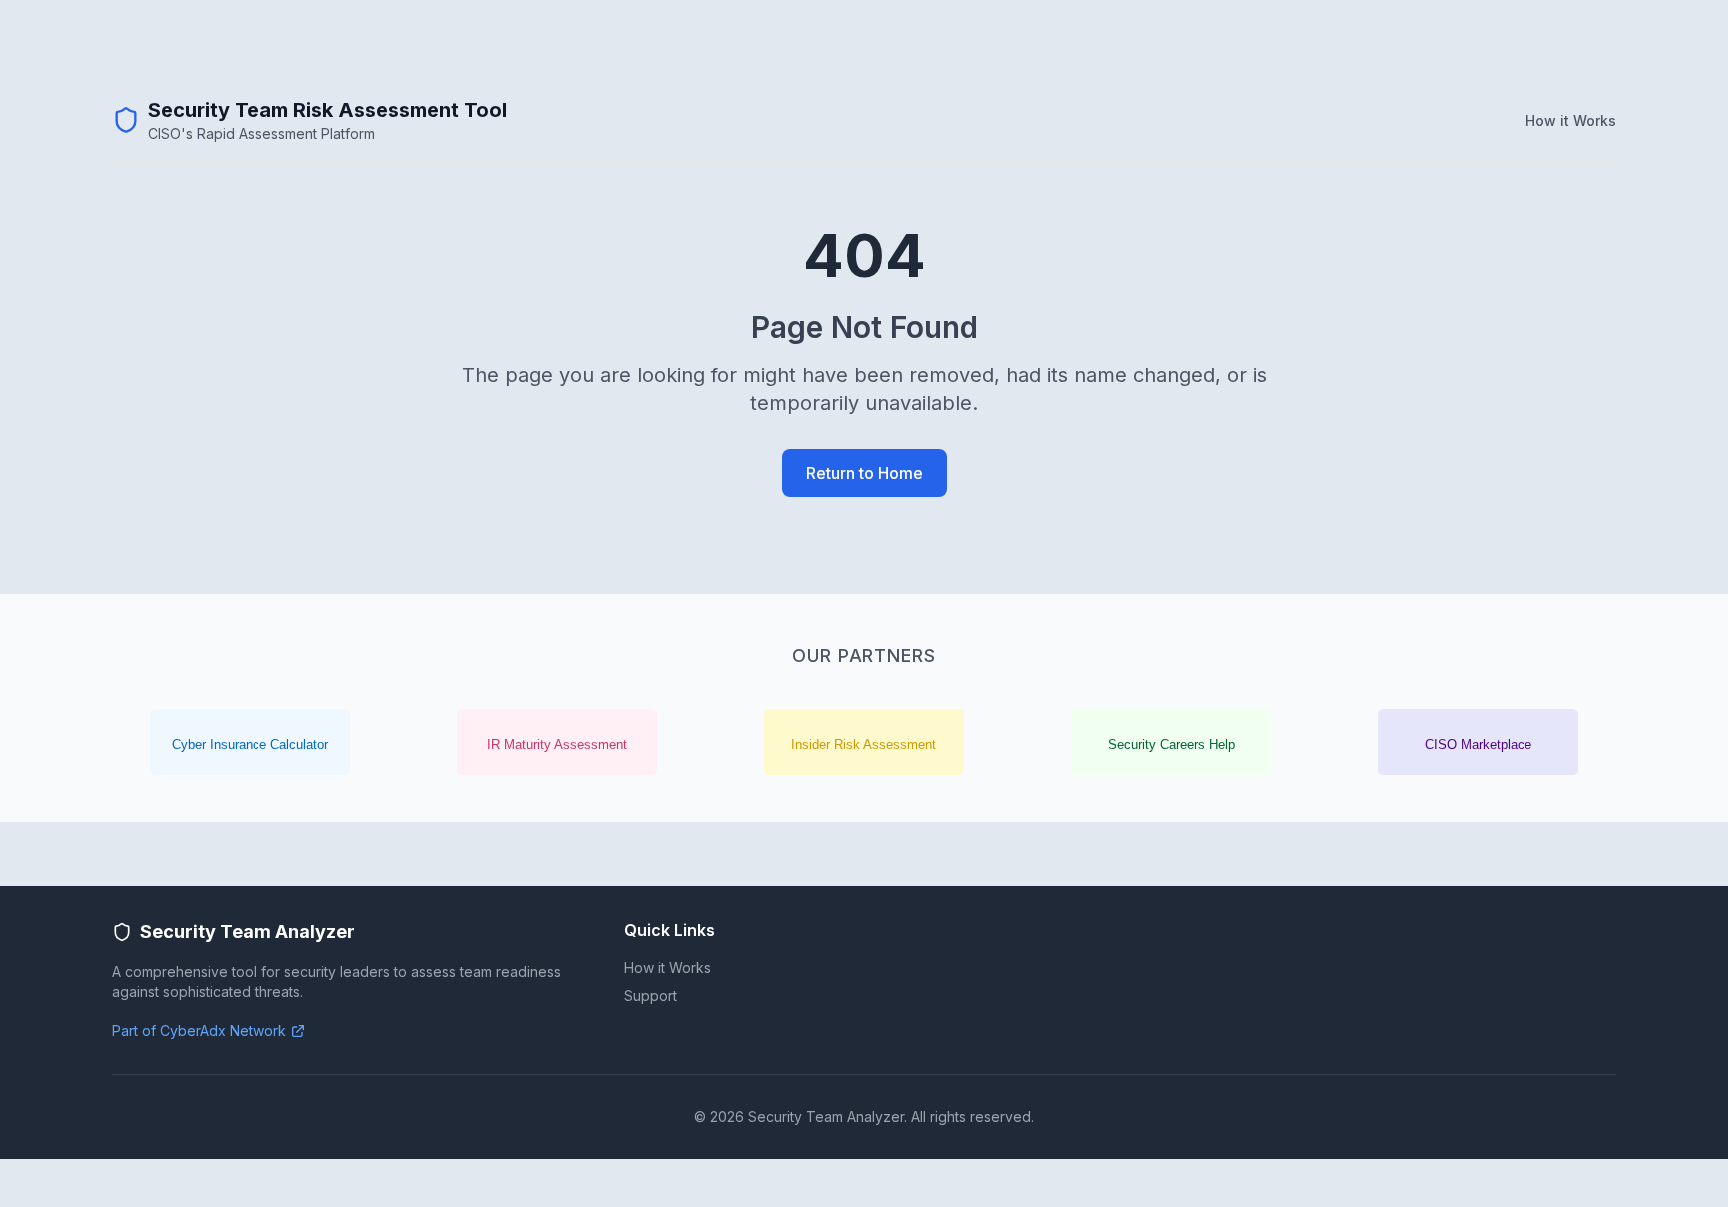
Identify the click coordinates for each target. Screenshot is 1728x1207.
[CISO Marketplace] (1478, 742)
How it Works (1570, 120)
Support (650, 995)
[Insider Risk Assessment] (864, 742)
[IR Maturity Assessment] (557, 742)
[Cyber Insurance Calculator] (250, 742)
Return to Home (864, 473)
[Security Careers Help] (1171, 742)
